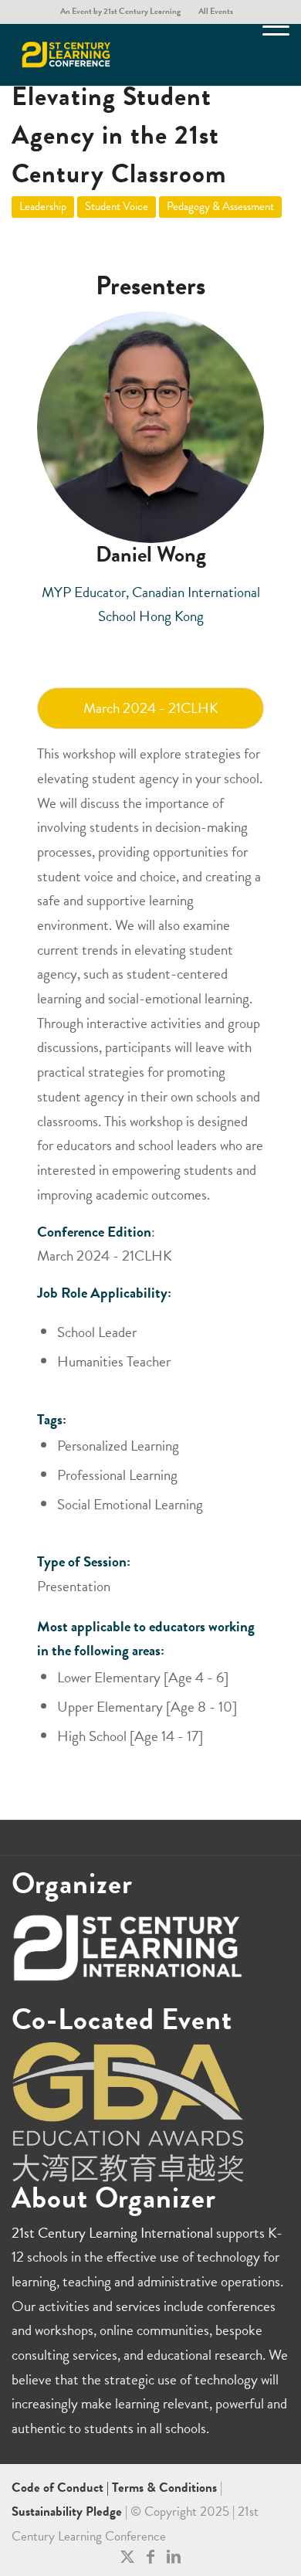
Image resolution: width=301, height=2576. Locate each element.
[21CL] (123, 55)
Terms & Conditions (164, 2488)
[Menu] (268, 55)
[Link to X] (127, 2557)
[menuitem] (121, 12)
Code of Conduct (59, 2488)
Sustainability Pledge (68, 2512)
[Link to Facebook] (150, 2557)
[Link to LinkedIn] (174, 2557)
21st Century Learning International (112, 2233)
